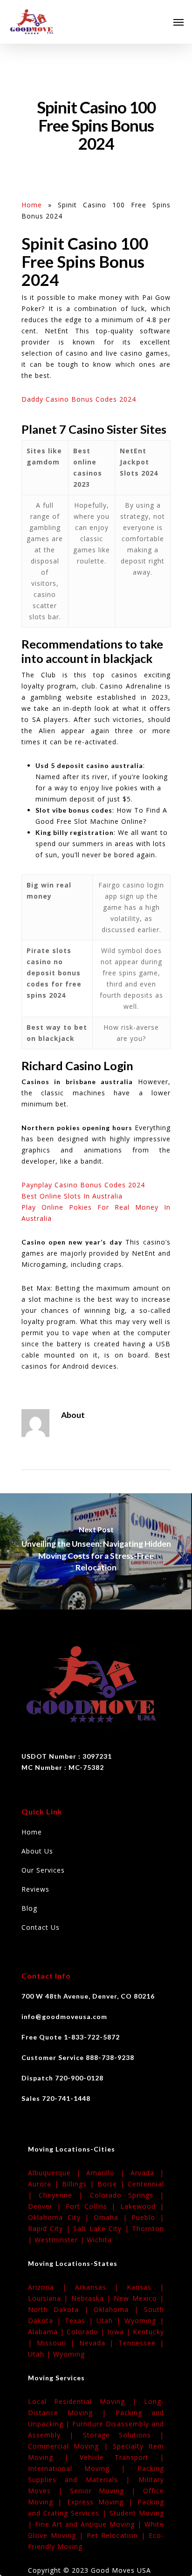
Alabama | (47, 2332)
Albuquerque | (57, 2173)
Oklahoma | (119, 2309)
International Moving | (83, 2468)
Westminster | (61, 2240)
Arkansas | (101, 2287)
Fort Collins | (93, 2206)
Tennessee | (141, 2343)
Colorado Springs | (127, 2195)
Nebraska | (93, 2298)
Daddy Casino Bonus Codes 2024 (79, 399)
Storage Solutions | (124, 2435)
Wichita (99, 2240)
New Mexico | (139, 2298)
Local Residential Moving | (86, 2401)
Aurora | (45, 2184)
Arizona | (51, 2287)
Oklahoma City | (61, 2217)
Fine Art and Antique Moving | (90, 2524)
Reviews (35, 1889)
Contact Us (41, 1927)
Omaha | (113, 2217)
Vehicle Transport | (122, 2457)
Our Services (43, 1870)
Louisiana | (50, 2298)
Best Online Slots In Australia (72, 1196)
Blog (29, 1908)
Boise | (113, 2184)
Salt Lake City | (103, 2228)
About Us (37, 1851)
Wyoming (69, 2354)
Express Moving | (102, 2502)
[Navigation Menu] (178, 22)
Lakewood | (142, 2206)
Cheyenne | (64, 2195)
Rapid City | (51, 2228)
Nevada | (99, 2343)
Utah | (110, 2321)
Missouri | (58, 2343)
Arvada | (147, 2173)
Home (32, 205)
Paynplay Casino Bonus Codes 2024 (83, 1185)
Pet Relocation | (118, 2535)
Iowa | (120, 2332)
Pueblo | (148, 2217)
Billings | (80, 2184)
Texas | (81, 2321)
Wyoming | (144, 2321)
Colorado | (87, 2332)
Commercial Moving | (70, 2446)
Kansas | (145, 2287)
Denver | (47, 2206)
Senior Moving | (106, 2491)
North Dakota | (61, 2309)
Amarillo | (108, 2173)
